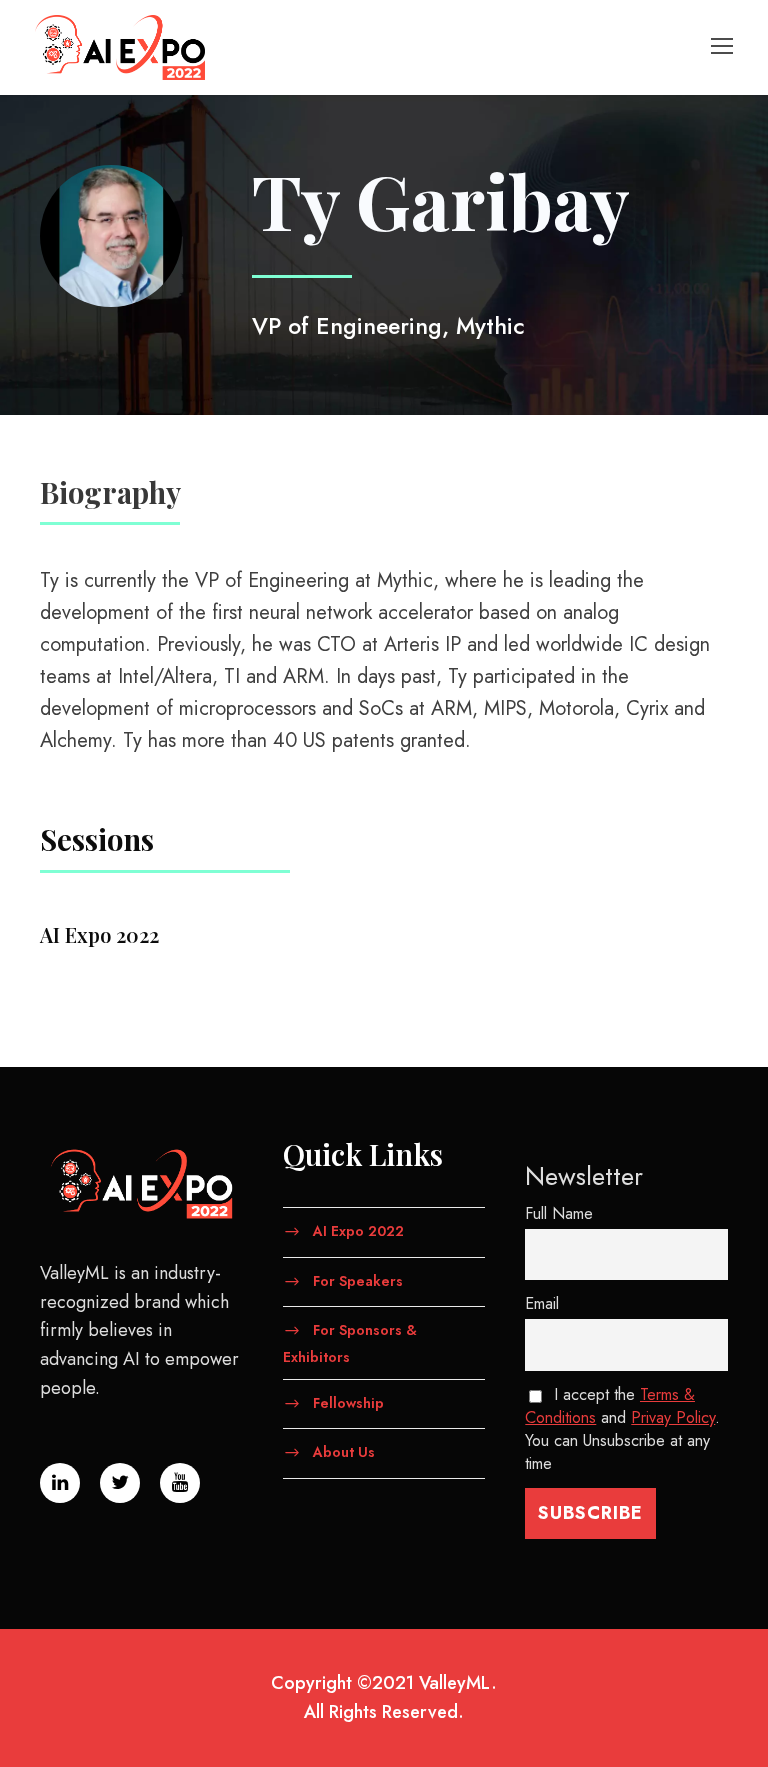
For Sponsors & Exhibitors (350, 1343)
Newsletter (584, 1176)
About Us (344, 1452)
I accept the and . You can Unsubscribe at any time (622, 1429)
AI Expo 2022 (358, 1230)
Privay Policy (673, 1417)
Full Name (559, 1213)
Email (542, 1303)
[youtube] (180, 1483)
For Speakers (358, 1280)
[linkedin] (60, 1483)
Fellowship (348, 1402)
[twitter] (120, 1483)
